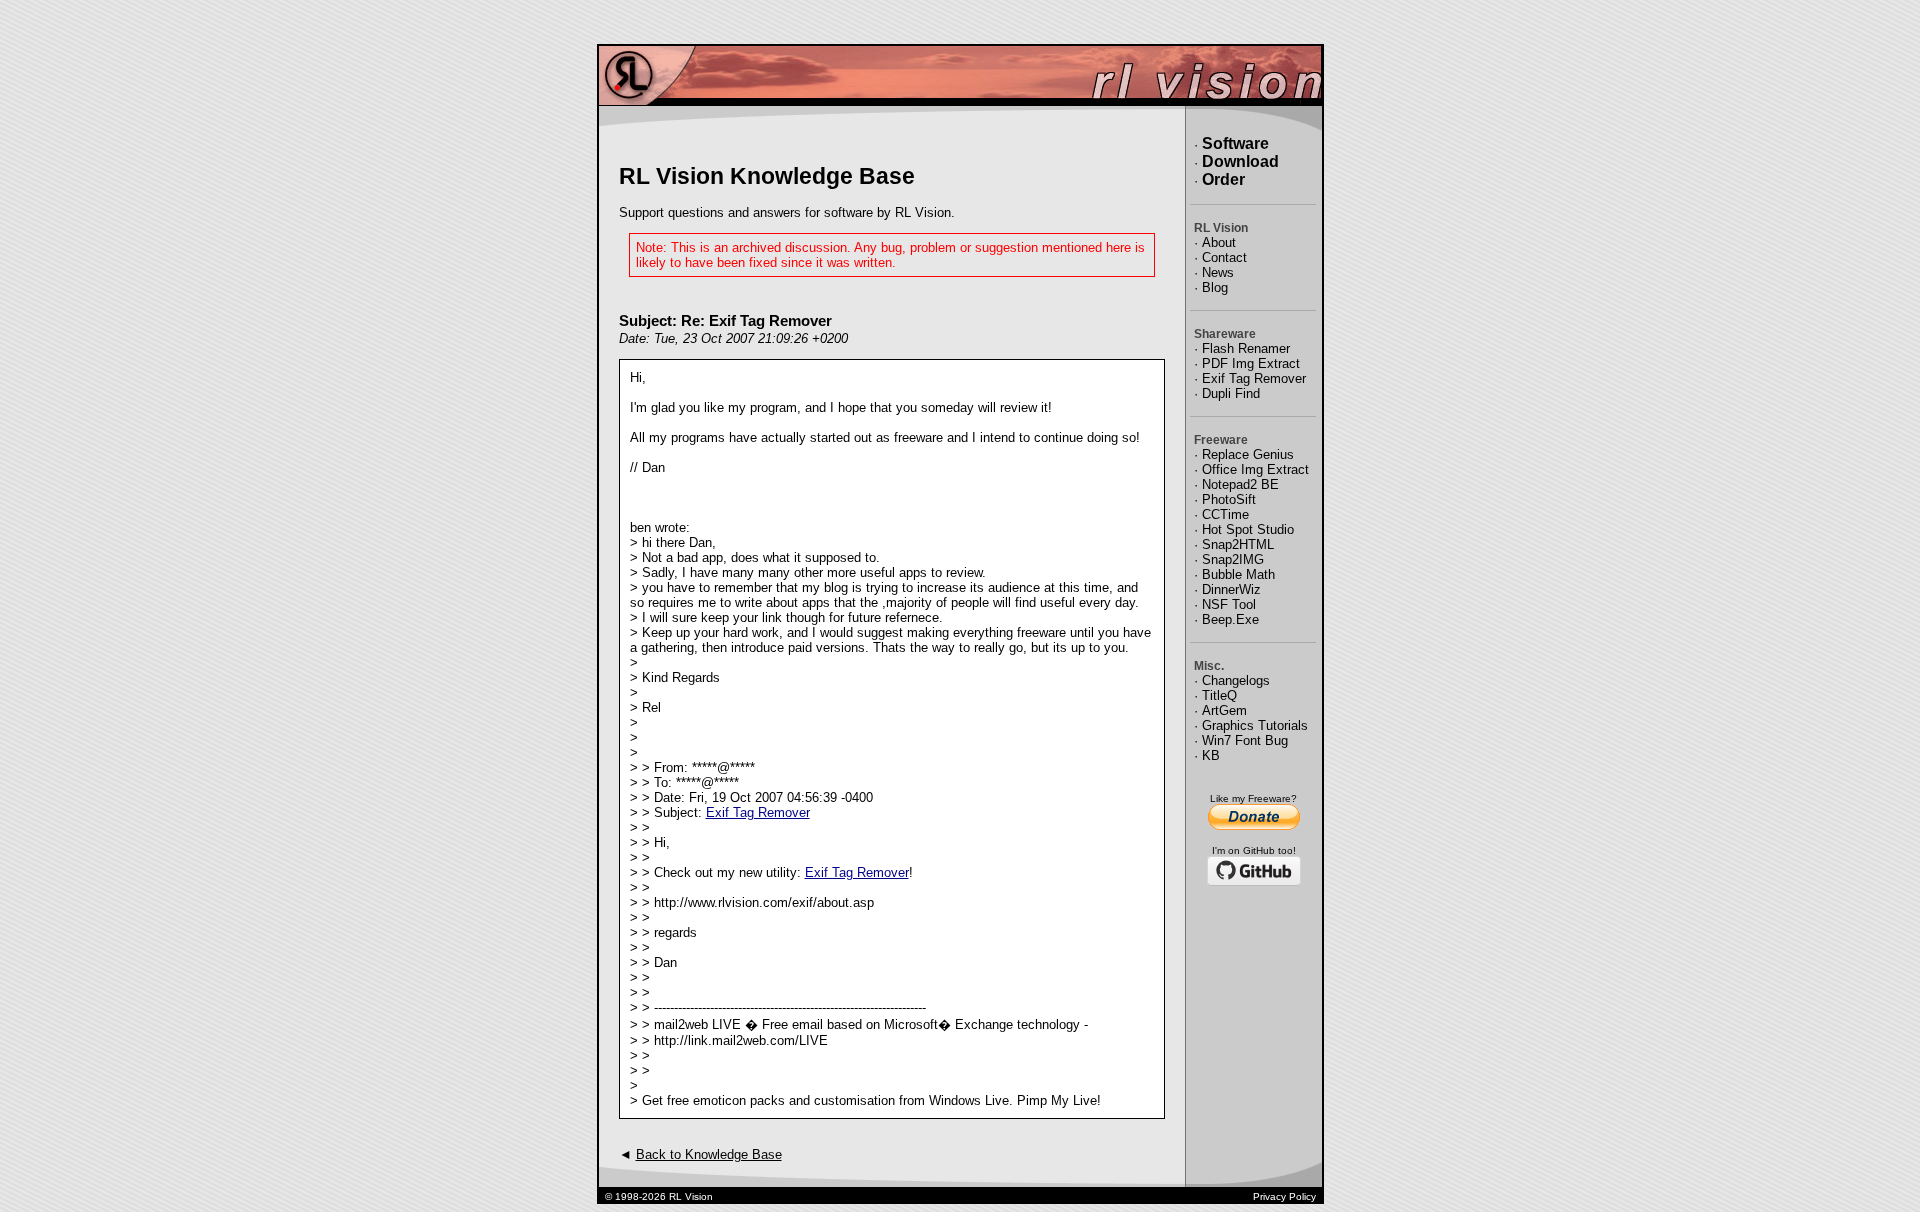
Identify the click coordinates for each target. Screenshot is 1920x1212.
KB (1211, 755)
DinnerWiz (1231, 589)
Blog (1215, 287)
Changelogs (1236, 680)
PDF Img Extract (1251, 363)
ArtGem (1224, 710)
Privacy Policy (1284, 1196)
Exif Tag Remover (758, 812)
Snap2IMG (1233, 559)
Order (1223, 179)
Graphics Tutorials (1255, 725)
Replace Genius (1248, 454)
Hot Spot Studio (1248, 529)
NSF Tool (1229, 604)
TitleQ (1219, 695)
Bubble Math (1238, 574)
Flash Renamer (1246, 348)
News (1218, 272)
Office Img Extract (1255, 469)
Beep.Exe (1230, 619)
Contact (1224, 257)
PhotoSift (1229, 499)
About (1219, 242)
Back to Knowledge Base (709, 1154)
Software (1235, 143)
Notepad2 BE (1240, 484)
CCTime (1225, 514)
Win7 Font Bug (1245, 740)
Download (1240, 161)
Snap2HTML (1238, 544)
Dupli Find (1231, 393)
